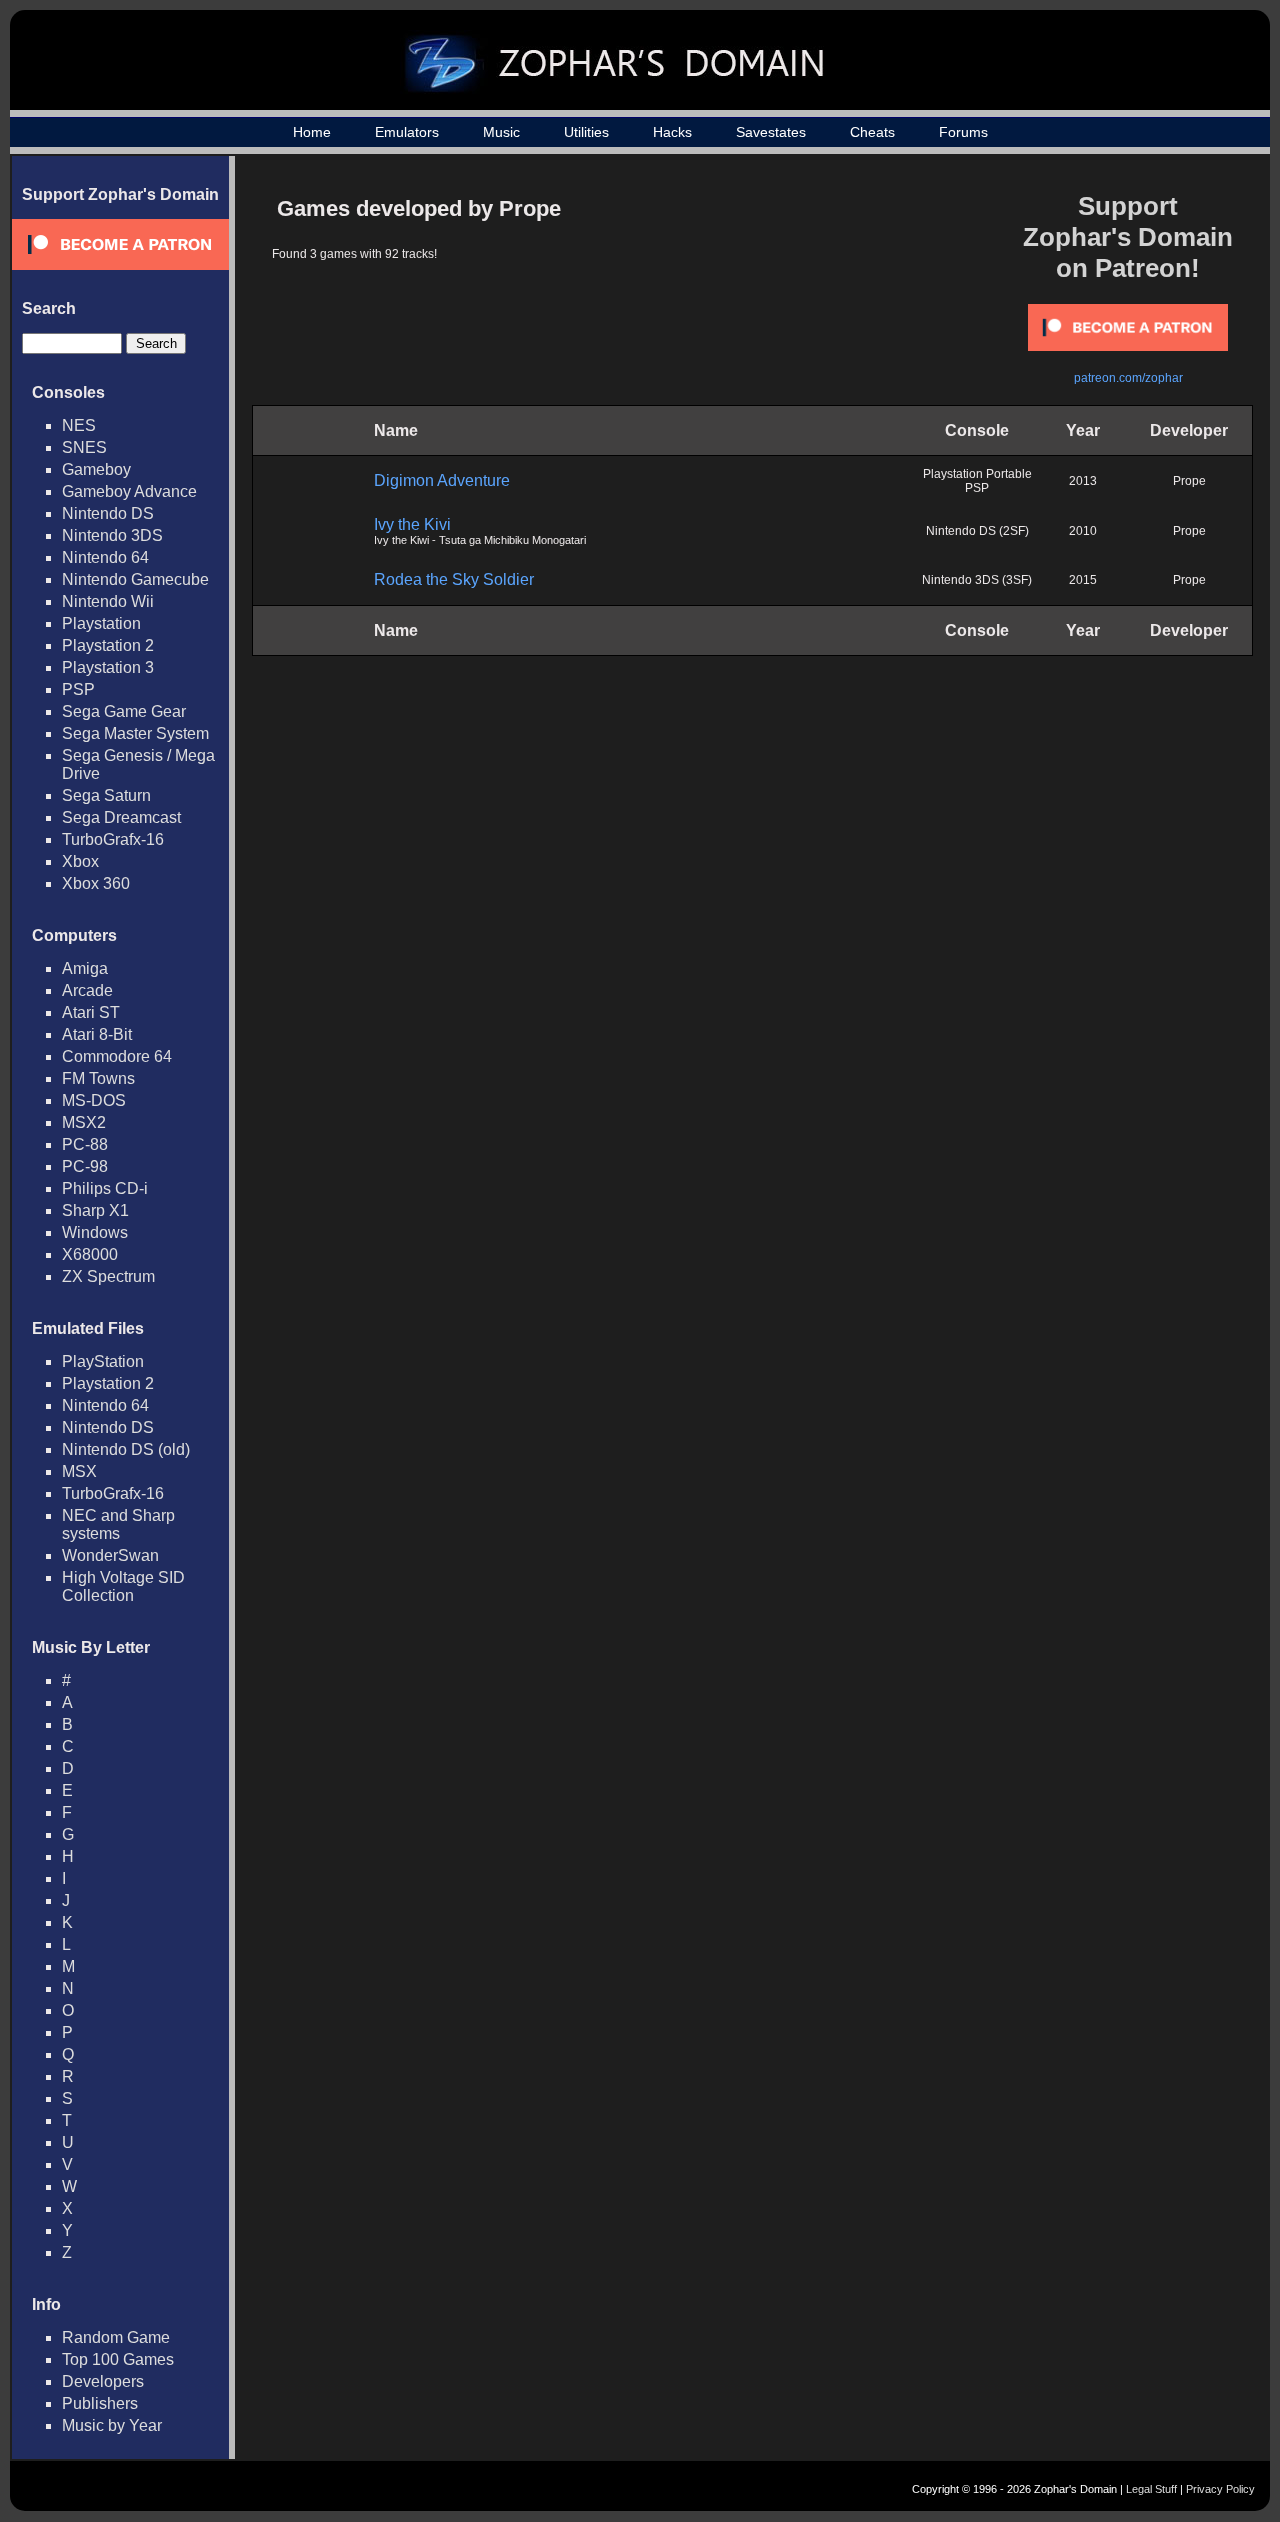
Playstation (101, 623)
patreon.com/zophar (1128, 378)
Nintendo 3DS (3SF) (977, 580)
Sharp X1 (95, 1210)
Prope (1189, 481)
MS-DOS (94, 1100)
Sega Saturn (106, 795)
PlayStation (103, 1361)
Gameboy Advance (129, 491)
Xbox (80, 861)
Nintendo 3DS (112, 535)
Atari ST (91, 1012)
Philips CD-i (105, 1188)
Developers (103, 2381)
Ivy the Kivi (412, 524)
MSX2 (84, 1122)
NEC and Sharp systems (118, 1524)
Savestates (771, 132)
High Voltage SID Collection (123, 1586)
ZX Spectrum (108, 1276)
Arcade (87, 990)
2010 (1083, 531)
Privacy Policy (1220, 2489)
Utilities (586, 132)
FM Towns (98, 1078)
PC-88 (85, 1144)
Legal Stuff (1151, 2489)
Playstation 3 (108, 667)
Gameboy (96, 469)
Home (312, 132)
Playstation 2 (108, 645)
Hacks (672, 132)
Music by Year (112, 2425)
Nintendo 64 (105, 557)
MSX (79, 1471)
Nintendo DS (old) (126, 1449)
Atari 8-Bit (97, 1034)
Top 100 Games (118, 2359)
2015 (1083, 580)
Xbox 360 (96, 883)
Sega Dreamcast (121, 817)
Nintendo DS (108, 513)
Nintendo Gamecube (135, 579)
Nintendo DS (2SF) (977, 531)
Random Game (116, 2337)
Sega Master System (135, 733)
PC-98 (85, 1166)
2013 (1083, 481)
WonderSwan (110, 1555)
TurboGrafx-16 (113, 839)
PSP (78, 689)
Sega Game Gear (124, 711)
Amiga (85, 968)
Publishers (100, 2403)
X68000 (90, 1254)
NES (79, 425)
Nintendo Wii (108, 601)
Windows (95, 1232)
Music (501, 132)
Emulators (407, 132)
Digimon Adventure (442, 480)
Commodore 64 (117, 1056)
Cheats (872, 132)
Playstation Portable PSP (977, 481)
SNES (84, 447)
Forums (963, 132)
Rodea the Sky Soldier (454, 579)
